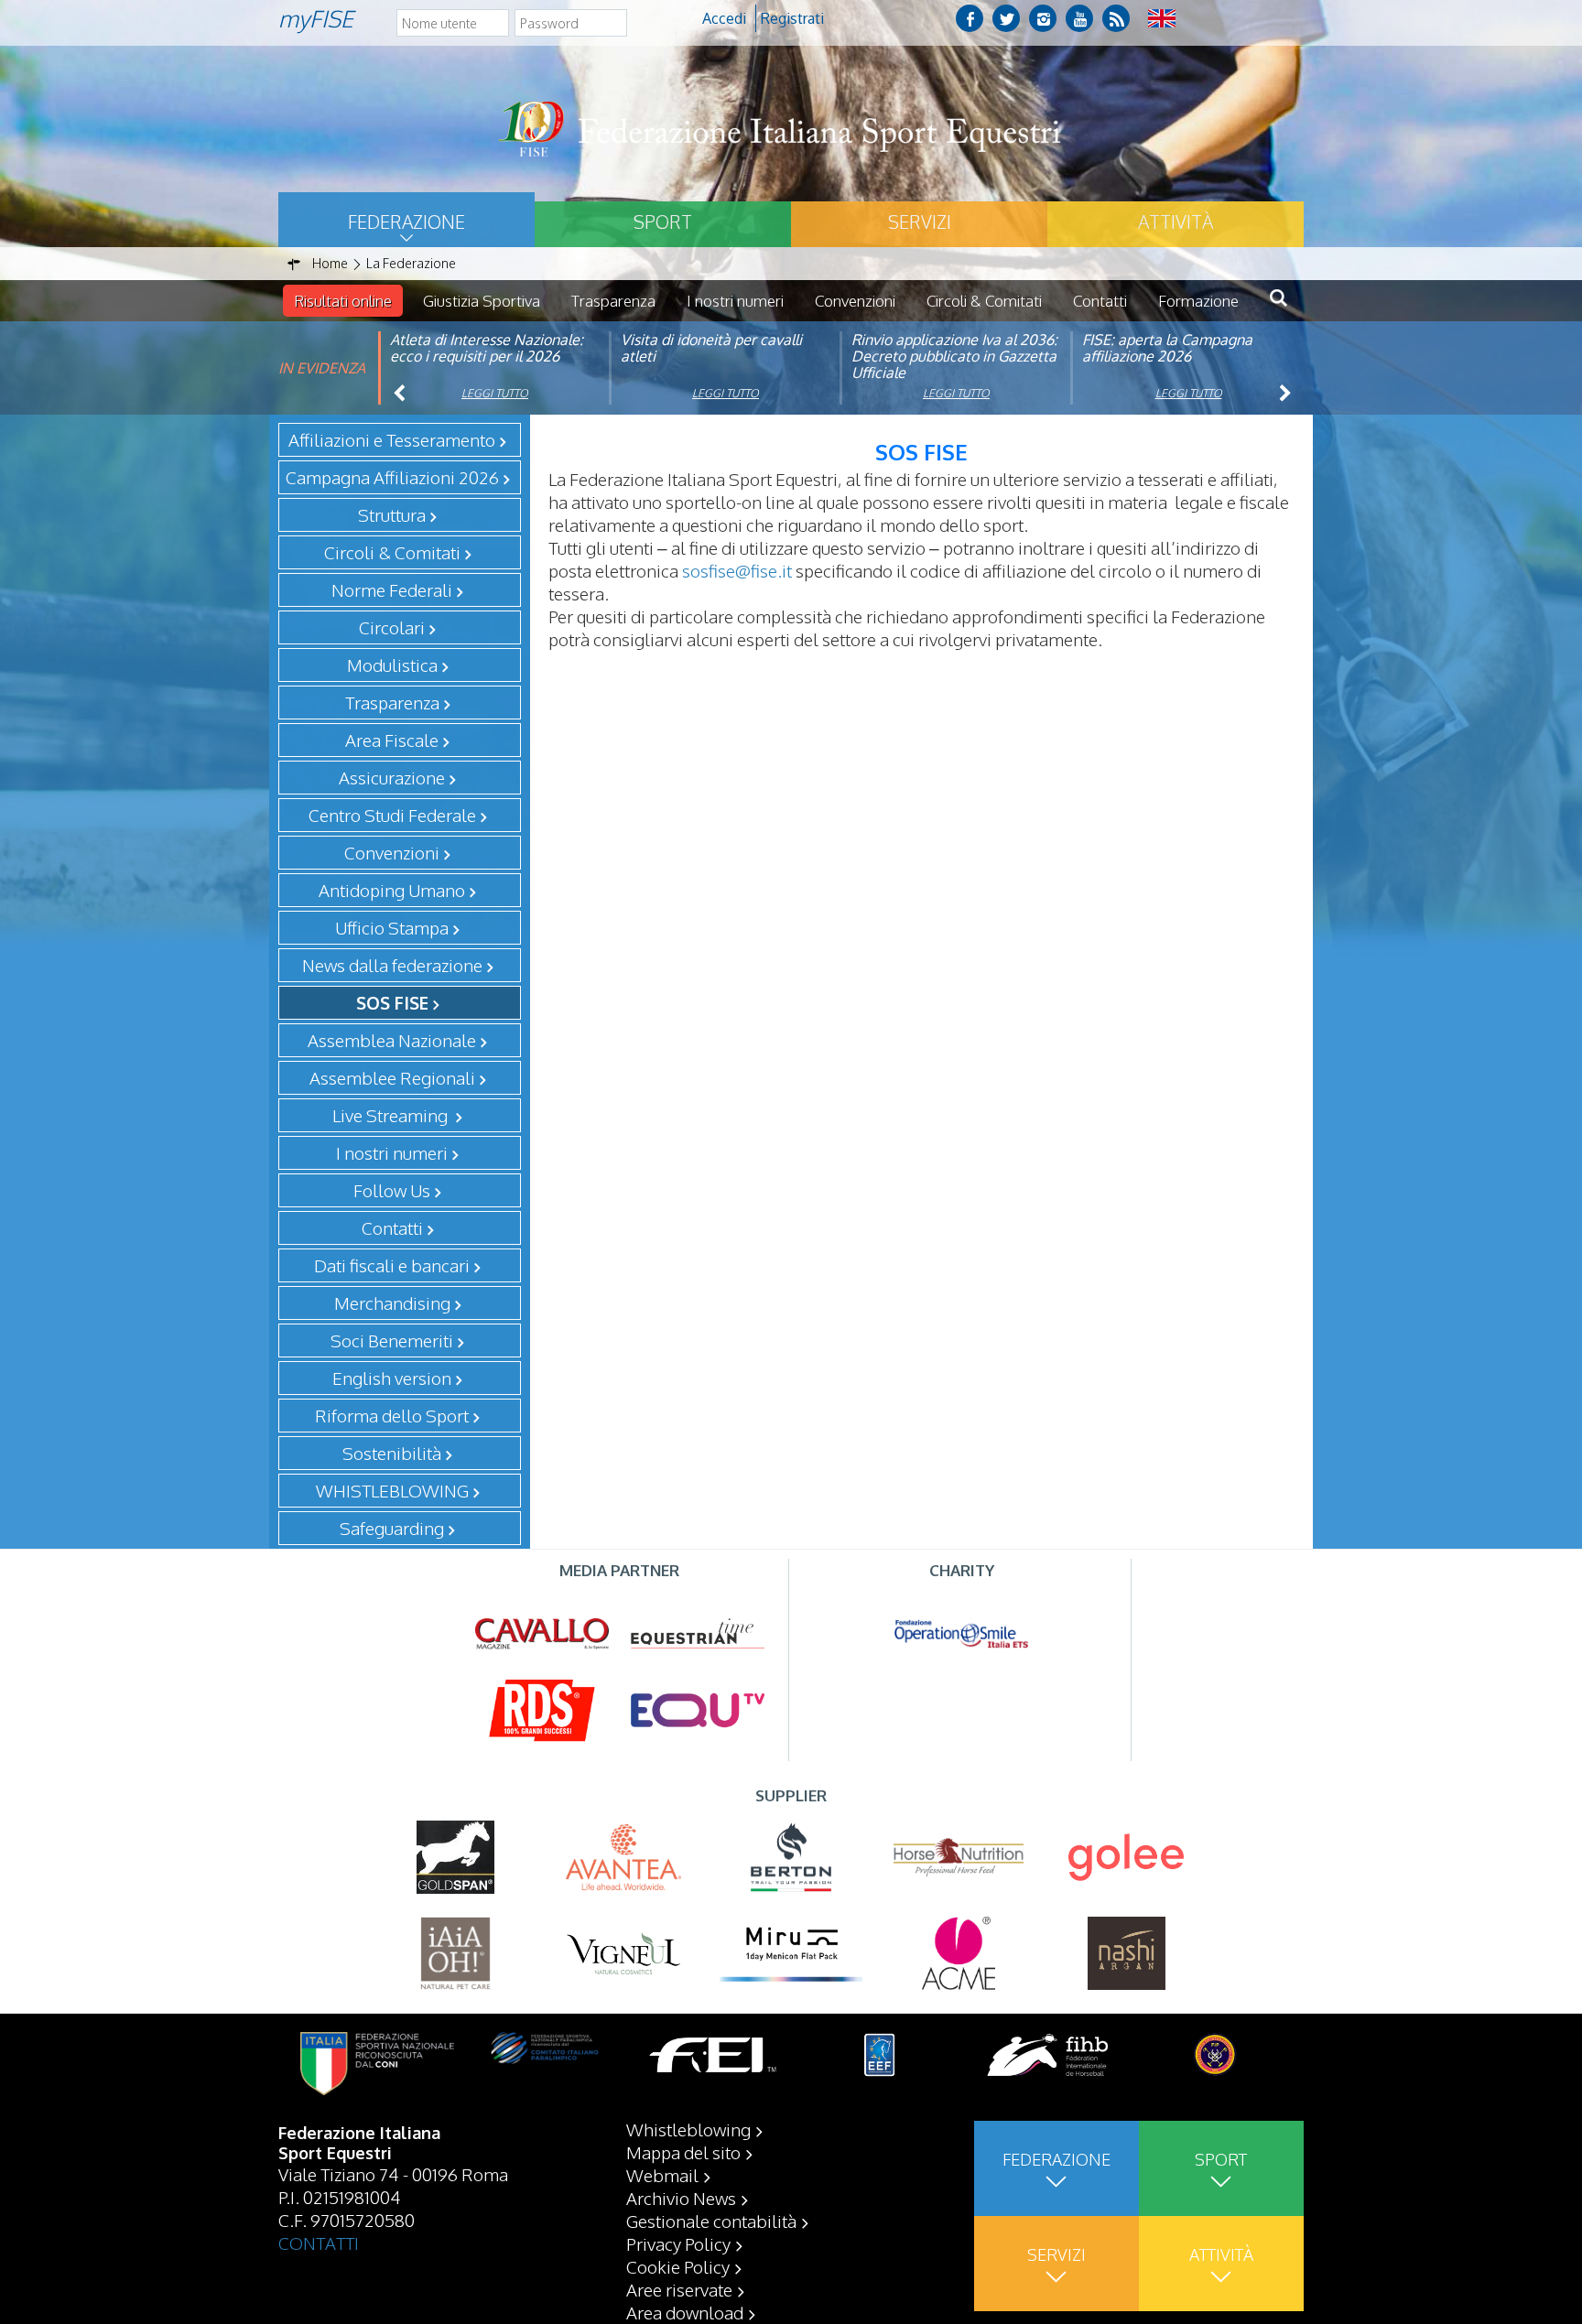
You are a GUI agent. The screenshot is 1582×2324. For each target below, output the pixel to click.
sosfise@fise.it (737, 570)
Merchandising (392, 1303)
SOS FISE (392, 1002)
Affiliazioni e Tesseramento (392, 439)
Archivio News (681, 2198)
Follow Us (392, 1190)
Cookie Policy (678, 2266)
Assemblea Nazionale (392, 1040)
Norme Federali (392, 589)
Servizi (920, 222)
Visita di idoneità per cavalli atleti (711, 348)
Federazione (406, 222)
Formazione (1198, 301)
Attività (1176, 222)
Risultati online (343, 301)
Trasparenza (613, 301)
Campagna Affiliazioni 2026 (392, 477)
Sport (663, 222)
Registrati (792, 18)
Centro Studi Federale (392, 815)
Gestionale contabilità (711, 2221)
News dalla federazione (392, 965)
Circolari (392, 627)
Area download (685, 2312)
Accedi (724, 18)
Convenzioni (855, 301)
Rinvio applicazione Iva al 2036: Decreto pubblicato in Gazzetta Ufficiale (954, 356)
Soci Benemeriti (392, 1340)
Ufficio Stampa (392, 927)
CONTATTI (319, 2243)
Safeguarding (392, 1528)
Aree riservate (679, 2289)
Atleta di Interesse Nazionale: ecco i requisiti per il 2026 (487, 348)
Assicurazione (392, 777)
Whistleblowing (688, 2129)
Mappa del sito (683, 2152)
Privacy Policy (678, 2243)
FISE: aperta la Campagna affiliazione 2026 (1167, 348)
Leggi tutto (495, 393)
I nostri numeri (735, 301)
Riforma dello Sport (392, 1415)
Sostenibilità (392, 1453)
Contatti (1100, 301)
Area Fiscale (392, 740)
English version (392, 1378)
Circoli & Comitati (984, 301)
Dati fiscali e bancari (392, 1265)
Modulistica (392, 665)
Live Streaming (392, 1115)
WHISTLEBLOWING (392, 1490)
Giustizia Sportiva (482, 301)
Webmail (662, 2175)
